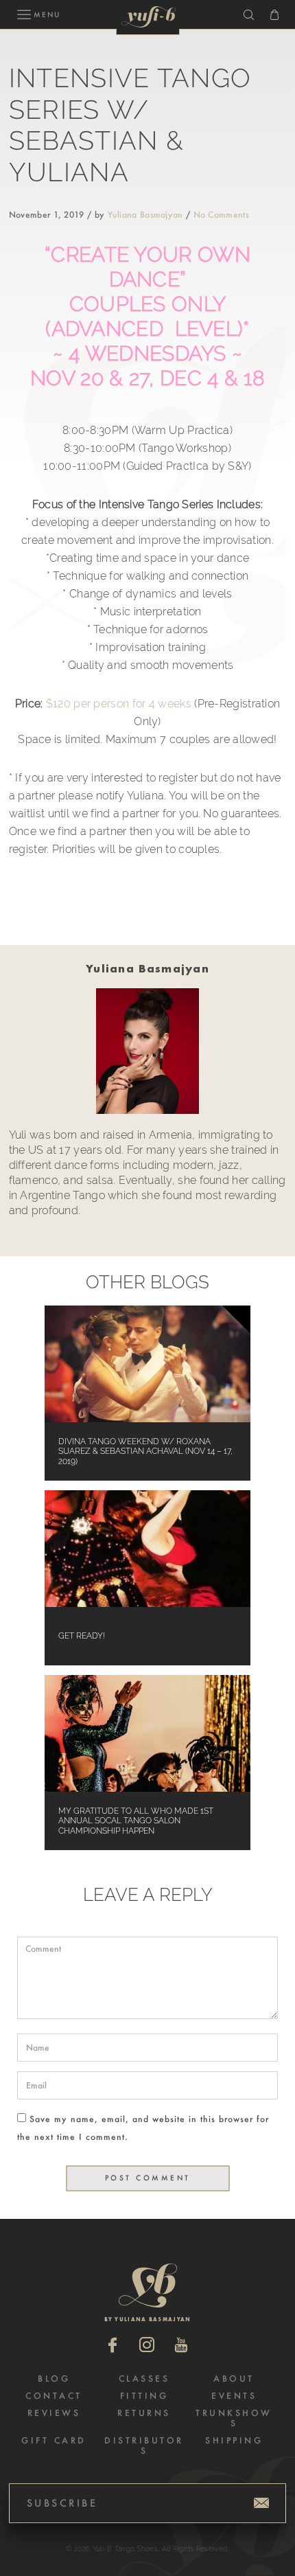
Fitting (144, 2396)
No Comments (221, 215)
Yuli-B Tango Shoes (149, 16)
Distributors (144, 2446)
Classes (144, 2379)
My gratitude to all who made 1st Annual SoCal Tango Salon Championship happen (136, 1821)
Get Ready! (82, 1636)
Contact (54, 2396)
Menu (47, 15)
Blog (54, 2379)
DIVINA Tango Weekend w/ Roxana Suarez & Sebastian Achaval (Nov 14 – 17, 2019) (145, 1451)
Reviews (54, 2413)
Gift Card (54, 2440)
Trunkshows (234, 2418)
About (234, 2379)
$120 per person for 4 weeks (119, 704)
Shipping (234, 2440)
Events (234, 2396)
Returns (144, 2413)
